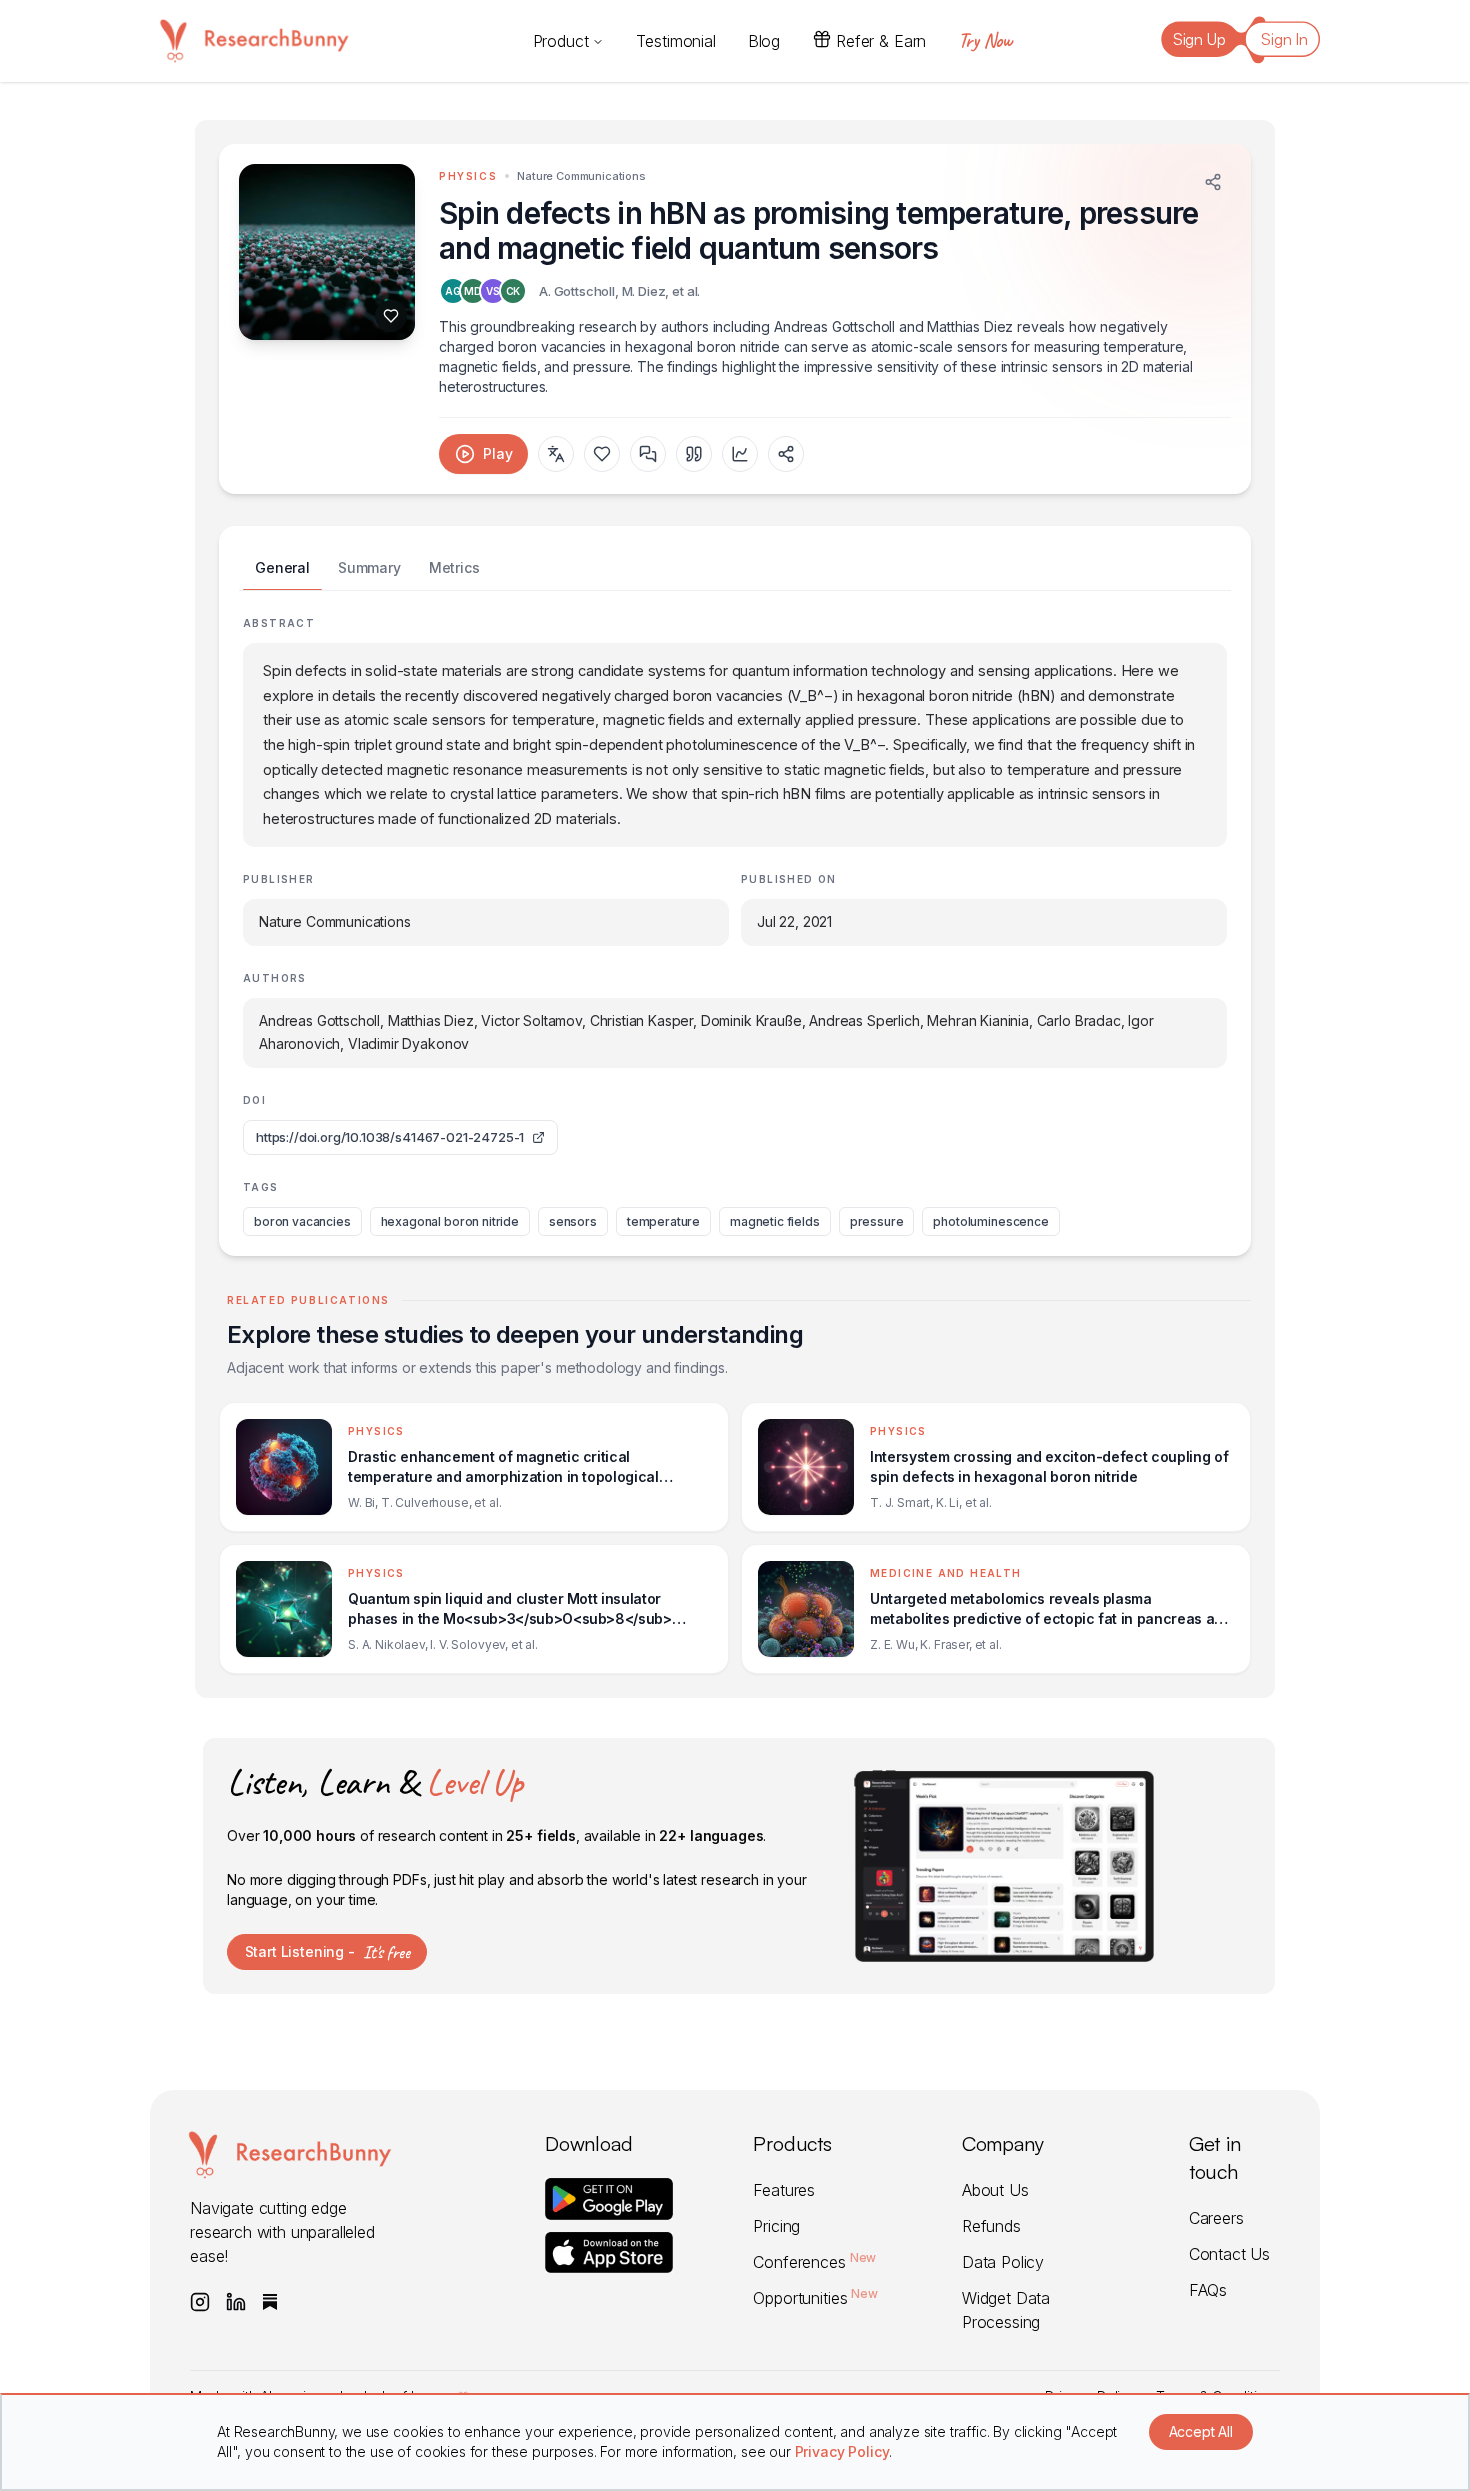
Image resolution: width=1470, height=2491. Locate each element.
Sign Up (1199, 39)
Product (561, 41)
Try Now (985, 40)
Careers (1216, 2218)
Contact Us (1229, 2254)
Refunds (991, 2226)
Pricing (776, 2226)
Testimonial (675, 41)
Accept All (1201, 2431)
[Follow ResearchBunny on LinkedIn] (236, 2302)
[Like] (391, 316)
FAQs (1208, 2290)
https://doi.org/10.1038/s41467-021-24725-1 (390, 1137)
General (282, 567)
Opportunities (815, 2298)
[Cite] (694, 454)
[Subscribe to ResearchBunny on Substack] (270, 2302)
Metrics (454, 567)
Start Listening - (327, 1952)
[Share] (1213, 182)
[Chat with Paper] (648, 454)
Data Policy (1003, 2262)
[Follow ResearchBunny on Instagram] (200, 2302)
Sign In (1284, 39)
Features (784, 2190)
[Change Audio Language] (556, 454)
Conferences (814, 2262)
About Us (995, 2190)
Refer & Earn (881, 41)
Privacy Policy (842, 2451)
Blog (764, 41)
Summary (369, 567)
